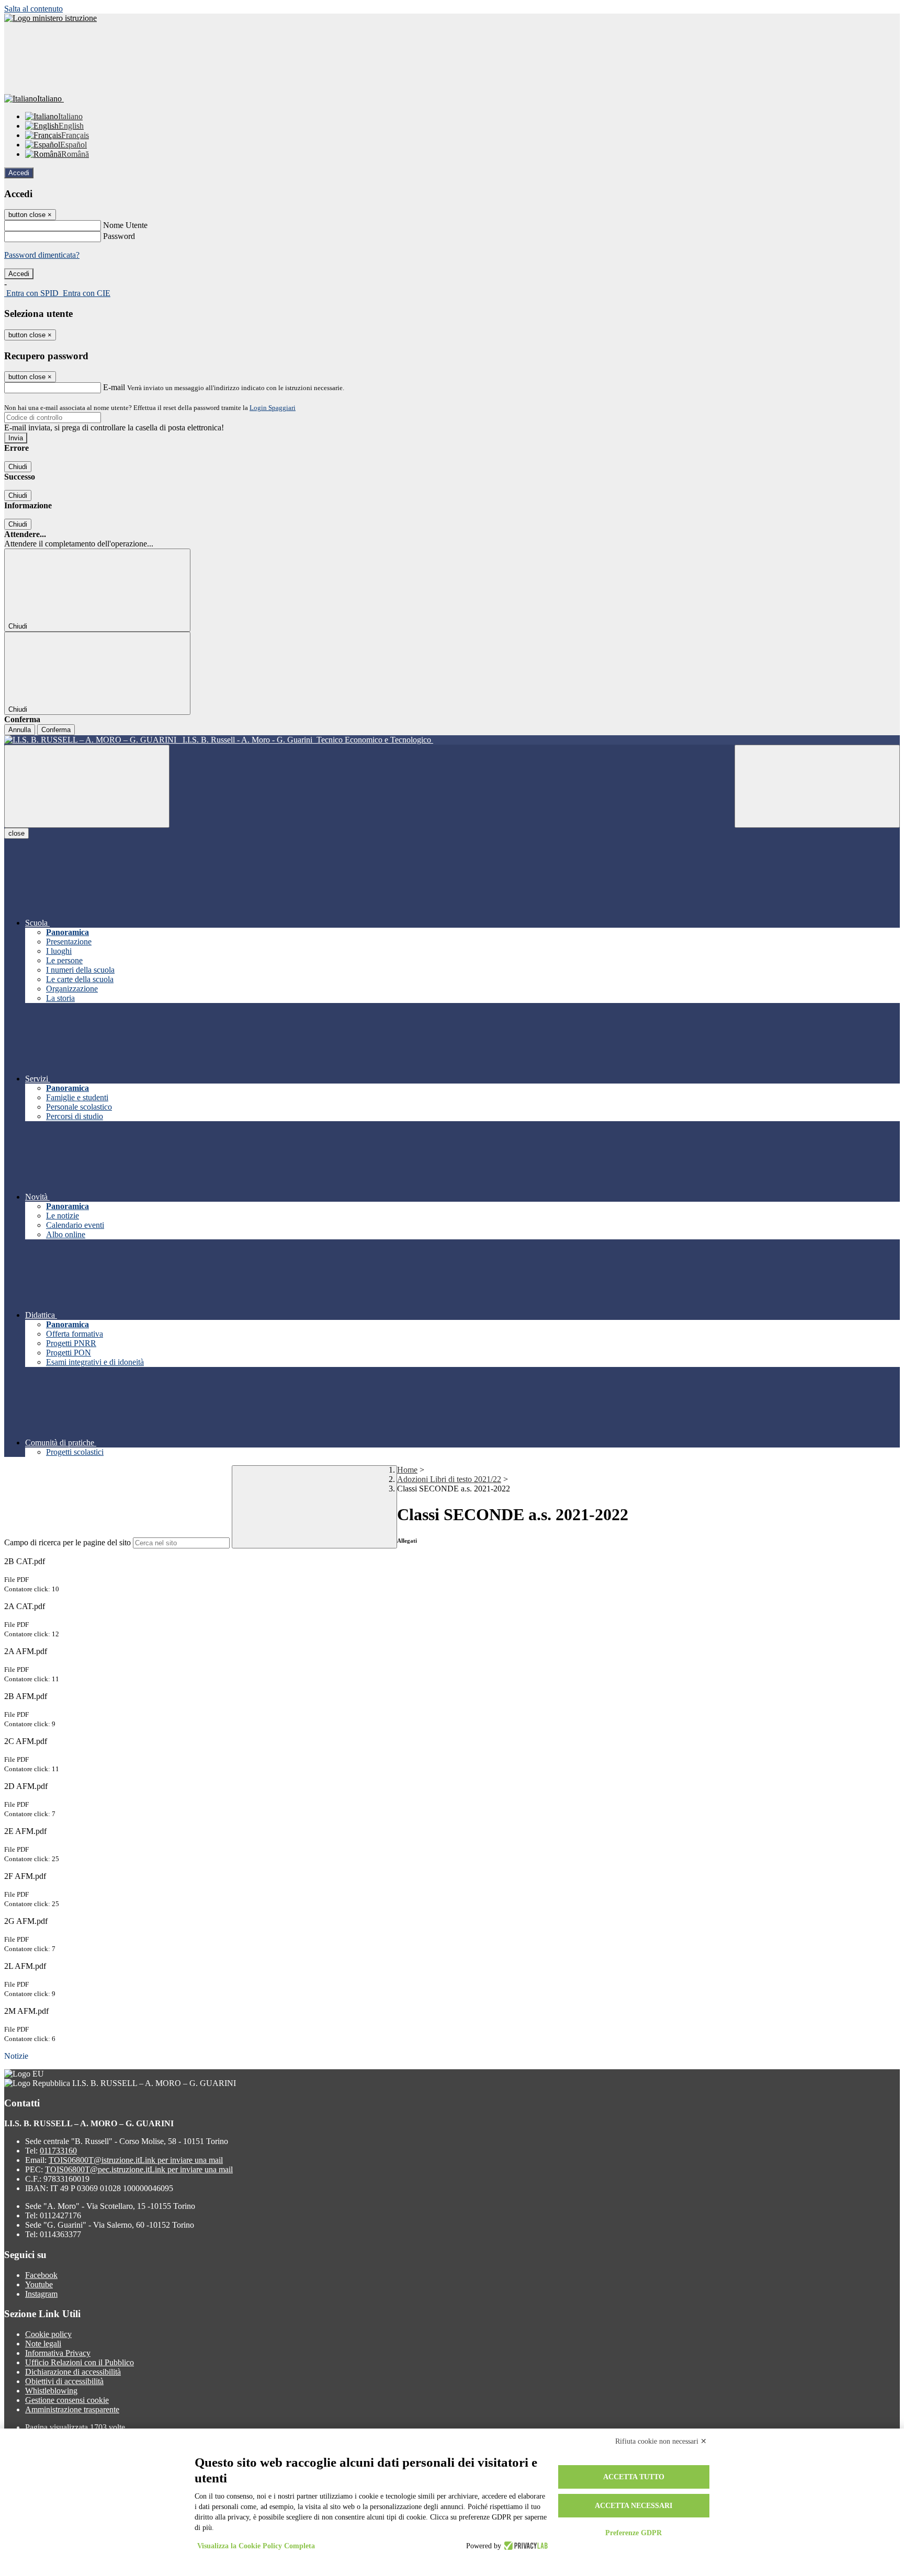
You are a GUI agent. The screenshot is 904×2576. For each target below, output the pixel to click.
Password (119, 236)
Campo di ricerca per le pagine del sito (67, 1542)
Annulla (20, 730)
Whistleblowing (51, 2391)
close (16, 833)
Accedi (19, 173)
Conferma (56, 730)
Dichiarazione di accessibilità (73, 2372)
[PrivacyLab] (524, 2546)
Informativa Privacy (58, 2353)
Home (407, 1470)
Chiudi (18, 467)
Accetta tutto (634, 2477)
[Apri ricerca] (817, 786)
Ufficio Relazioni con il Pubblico (80, 2362)
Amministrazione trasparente (72, 2409)
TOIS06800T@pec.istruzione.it (139, 2169)
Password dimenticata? (42, 255)
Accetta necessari (634, 2506)
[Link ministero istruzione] (50, 18)
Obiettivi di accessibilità (64, 2381)
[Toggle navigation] (87, 786)
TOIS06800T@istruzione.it (136, 2160)
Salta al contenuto (33, 9)
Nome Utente (125, 225)
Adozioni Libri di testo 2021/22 (449, 1479)
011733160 (58, 2151)
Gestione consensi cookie (67, 2400)
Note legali (43, 2344)
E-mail (114, 387)
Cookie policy (48, 2334)
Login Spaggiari (273, 408)
